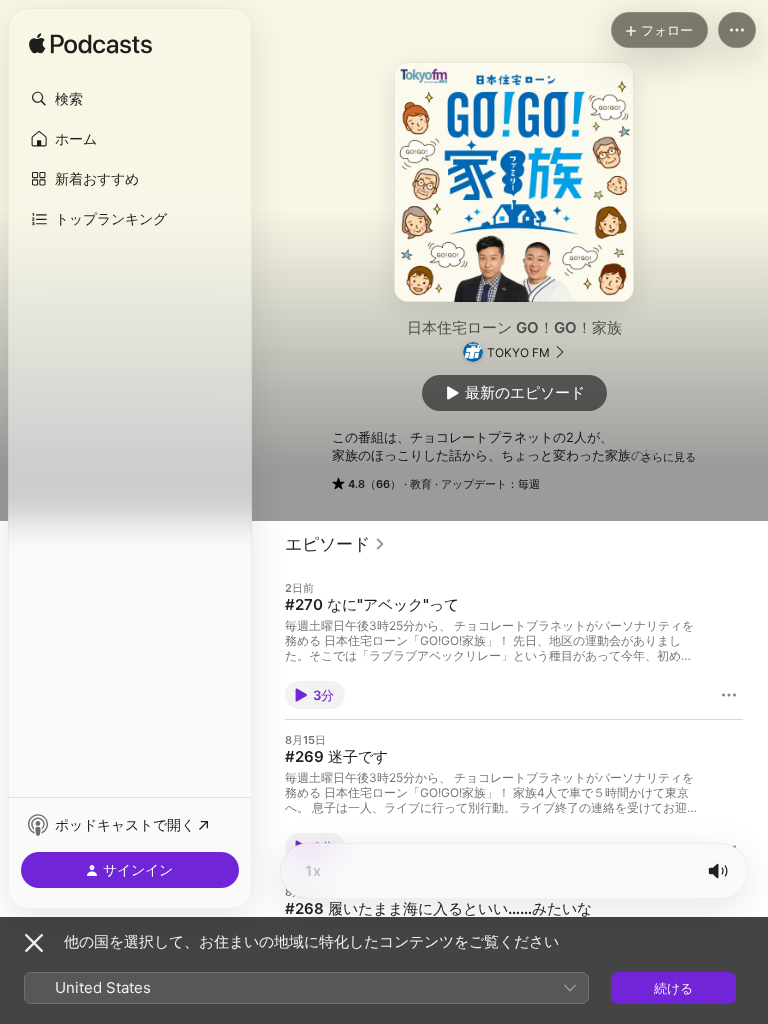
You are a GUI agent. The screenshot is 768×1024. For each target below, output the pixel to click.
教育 (421, 484)
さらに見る (668, 457)
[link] (335, 544)
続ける (673, 988)
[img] (90, 45)
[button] (130, 99)
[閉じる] (34, 943)
